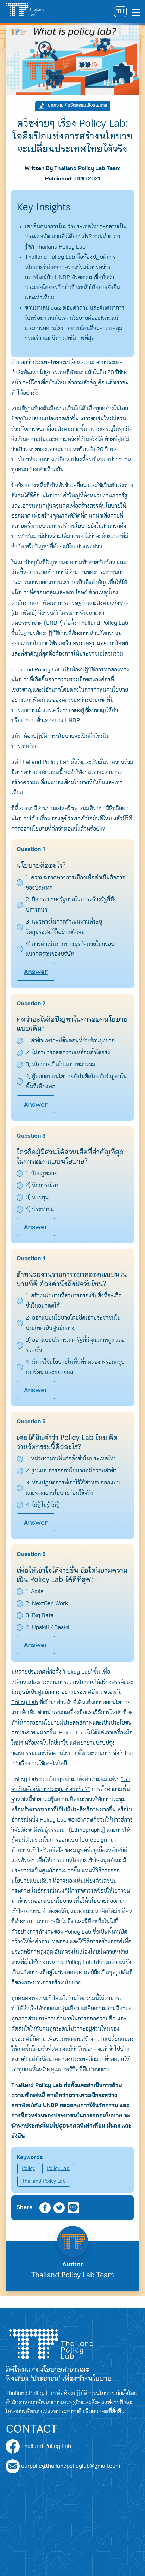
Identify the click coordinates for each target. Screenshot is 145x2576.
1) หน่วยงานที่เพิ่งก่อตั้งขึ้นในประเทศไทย (71, 1459)
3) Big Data (40, 1615)
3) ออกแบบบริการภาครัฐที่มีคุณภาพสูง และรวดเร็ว (75, 1345)
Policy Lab (58, 2168)
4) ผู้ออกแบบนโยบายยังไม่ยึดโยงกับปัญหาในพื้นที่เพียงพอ (76, 1081)
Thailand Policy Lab (44, 2181)
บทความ (56, 106)
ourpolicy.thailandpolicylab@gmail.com (71, 2466)
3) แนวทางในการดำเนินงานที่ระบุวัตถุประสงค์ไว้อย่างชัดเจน (64, 927)
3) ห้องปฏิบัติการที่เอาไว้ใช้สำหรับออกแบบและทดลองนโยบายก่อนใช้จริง (73, 1488)
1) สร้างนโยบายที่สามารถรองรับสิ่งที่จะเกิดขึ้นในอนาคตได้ (74, 1301)
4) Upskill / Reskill (48, 1627)
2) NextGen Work (47, 1603)
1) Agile (35, 1591)
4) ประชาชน (40, 1209)
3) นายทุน (37, 1197)
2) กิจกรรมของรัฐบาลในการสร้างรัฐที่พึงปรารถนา (71, 905)
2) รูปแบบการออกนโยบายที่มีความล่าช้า (71, 1471)
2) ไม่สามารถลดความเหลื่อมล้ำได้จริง (68, 1053)
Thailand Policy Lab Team (87, 168)
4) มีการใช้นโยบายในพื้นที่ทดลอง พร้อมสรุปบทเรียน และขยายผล (75, 1367)
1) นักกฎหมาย (42, 1173)
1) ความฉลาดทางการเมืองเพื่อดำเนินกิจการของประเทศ (75, 883)
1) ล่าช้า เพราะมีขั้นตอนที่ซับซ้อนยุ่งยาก (70, 1041)
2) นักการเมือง (42, 1185)
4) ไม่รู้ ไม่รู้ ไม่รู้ (42, 1505)
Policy (28, 2168)
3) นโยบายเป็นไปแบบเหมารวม (61, 1064)
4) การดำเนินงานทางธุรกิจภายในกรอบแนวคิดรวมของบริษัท (70, 949)
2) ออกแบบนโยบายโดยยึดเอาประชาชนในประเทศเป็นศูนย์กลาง (73, 1323)
